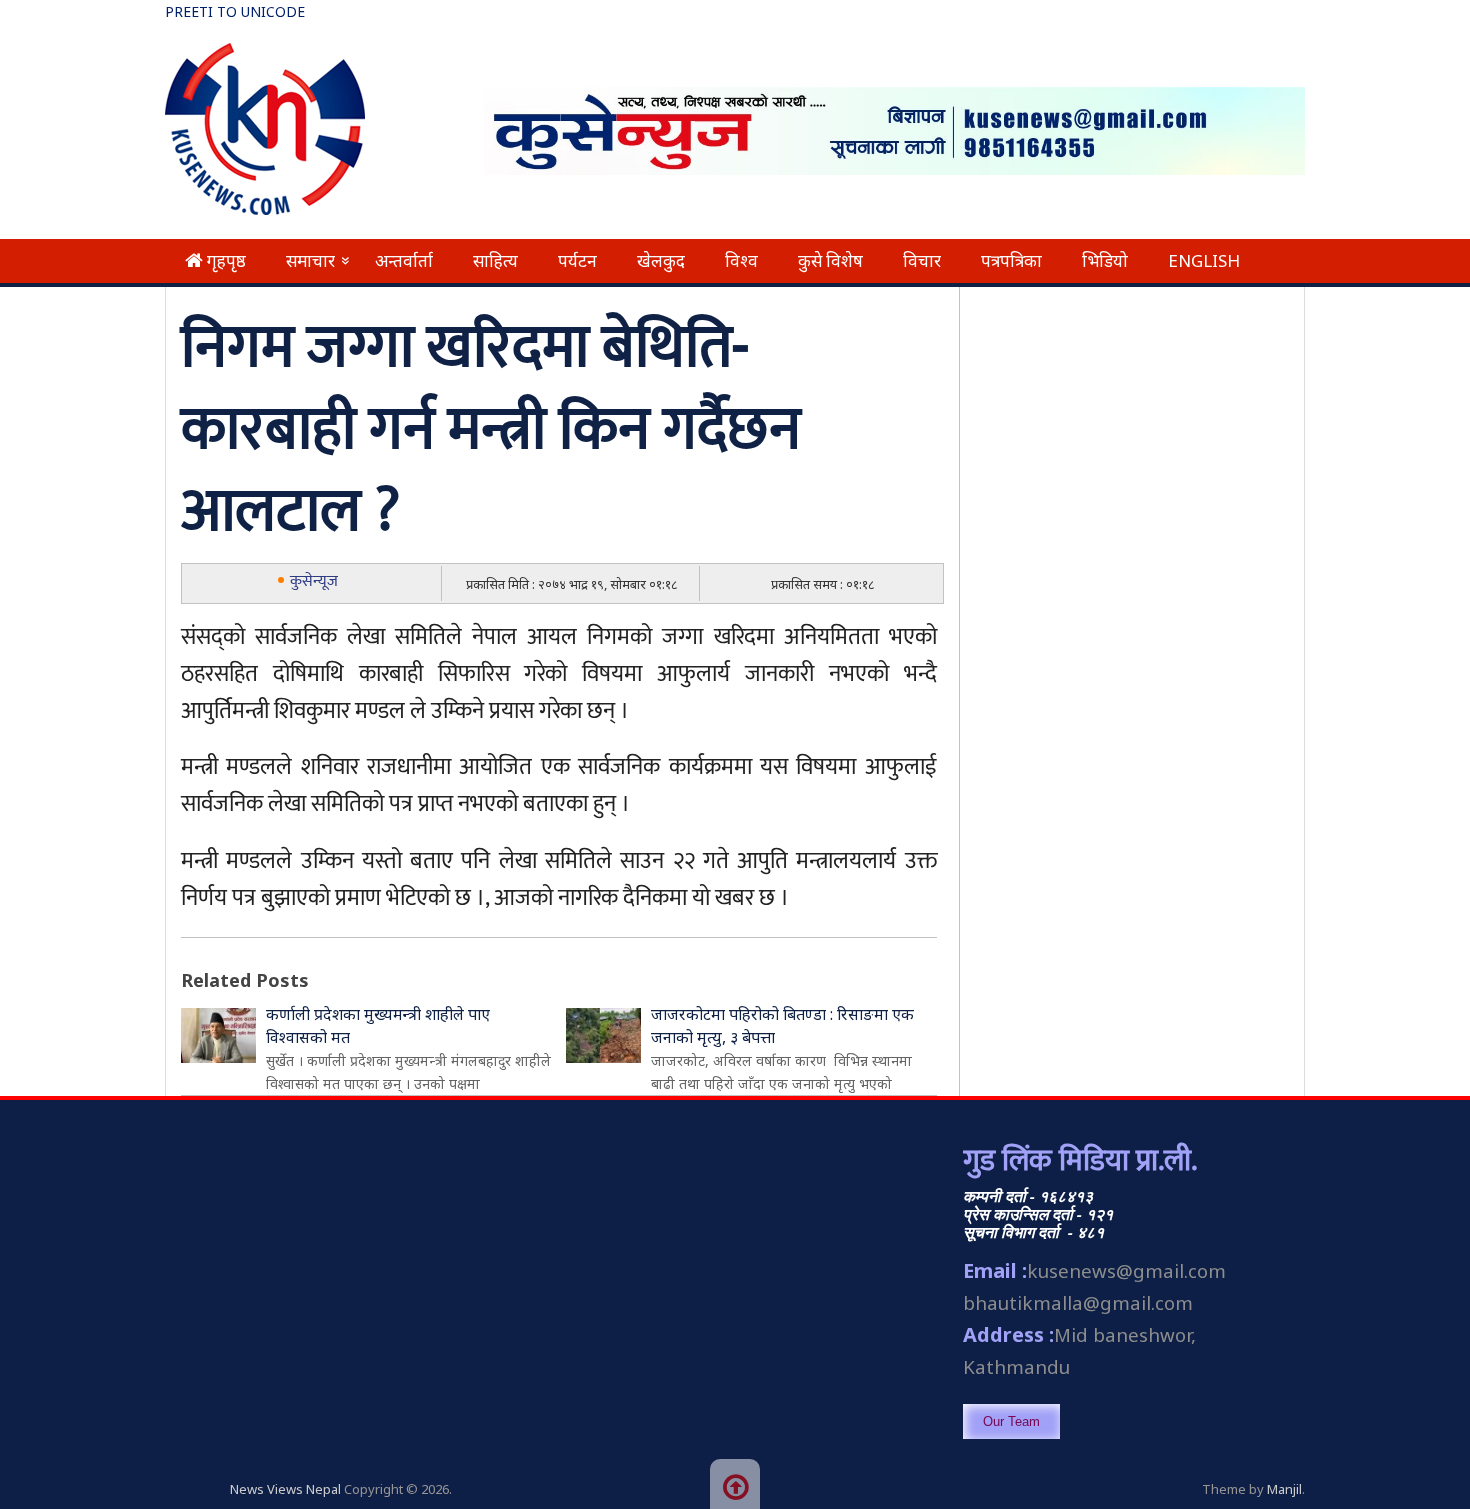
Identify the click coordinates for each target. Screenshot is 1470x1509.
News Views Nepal (285, 1489)
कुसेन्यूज (314, 581)
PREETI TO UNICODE (235, 11)
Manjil (1284, 1489)
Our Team (1011, 1421)
